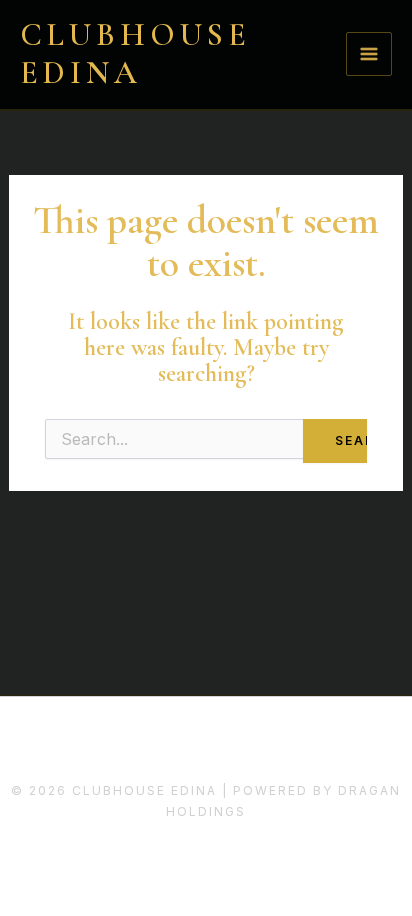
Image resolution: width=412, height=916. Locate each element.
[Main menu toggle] (369, 54)
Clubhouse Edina (135, 53)
